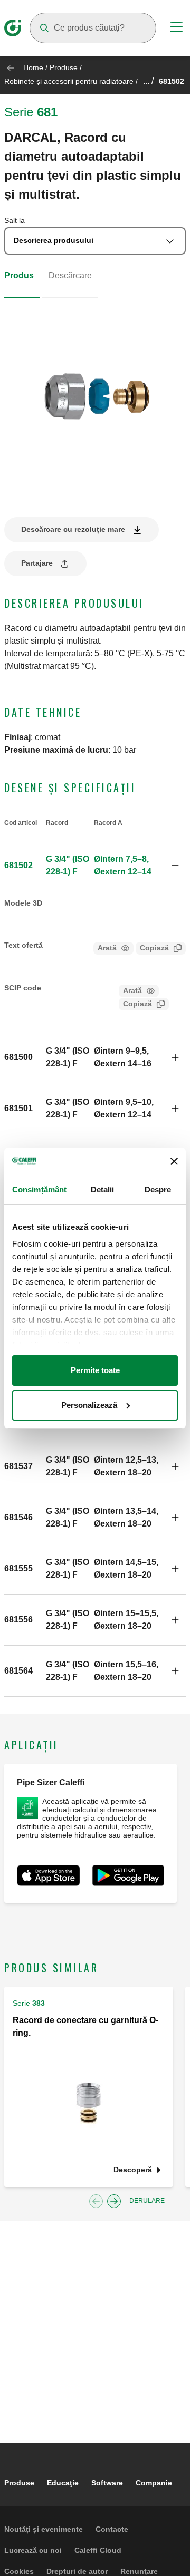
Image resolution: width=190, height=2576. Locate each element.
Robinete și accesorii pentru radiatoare (69, 81)
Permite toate (95, 1370)
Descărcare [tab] (70, 275)
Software (107, 2483)
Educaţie (63, 2483)
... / (148, 81)
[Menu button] (176, 28)
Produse (64, 67)
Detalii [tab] (103, 1189)
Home (33, 67)
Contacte (112, 2529)
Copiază (154, 948)
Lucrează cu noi (33, 2550)
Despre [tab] (158, 1189)
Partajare (37, 563)
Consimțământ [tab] (39, 1189)
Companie (154, 2483)
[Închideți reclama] (174, 1161)
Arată (107, 948)
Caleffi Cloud (98, 2550)
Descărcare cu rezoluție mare (73, 529)
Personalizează (89, 1405)
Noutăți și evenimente (44, 2529)
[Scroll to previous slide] (96, 2201)
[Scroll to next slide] (114, 2201)
